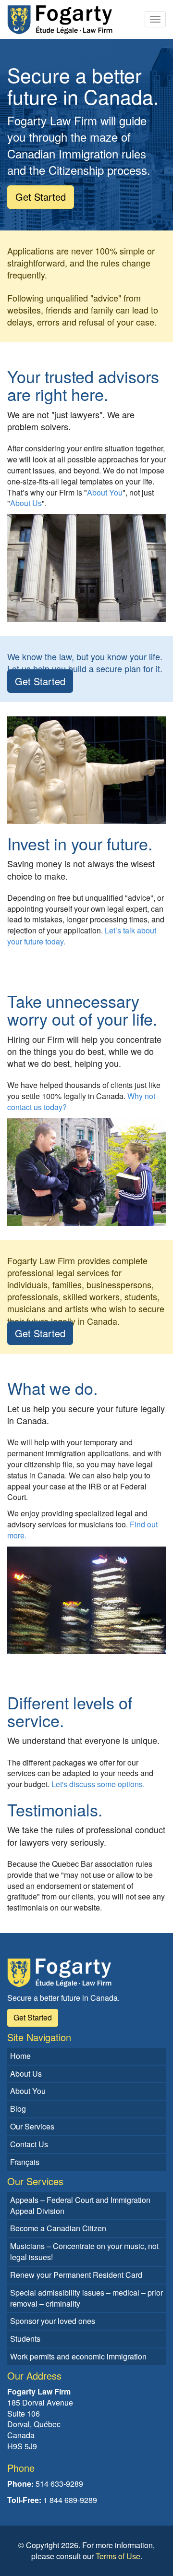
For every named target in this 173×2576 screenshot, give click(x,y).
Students (25, 2339)
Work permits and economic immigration (78, 2356)
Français (25, 2162)
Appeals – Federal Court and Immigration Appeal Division (80, 2205)
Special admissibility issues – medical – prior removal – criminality (86, 2298)
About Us (26, 503)
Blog (18, 2109)
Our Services (32, 2126)
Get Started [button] (41, 197)
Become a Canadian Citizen (58, 2228)
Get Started (40, 681)
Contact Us (29, 2144)
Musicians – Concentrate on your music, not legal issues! (84, 2251)
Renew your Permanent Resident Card (76, 2275)
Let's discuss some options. (98, 1784)
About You (105, 492)
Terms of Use (118, 2556)
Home (20, 2056)
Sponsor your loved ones (53, 2321)
